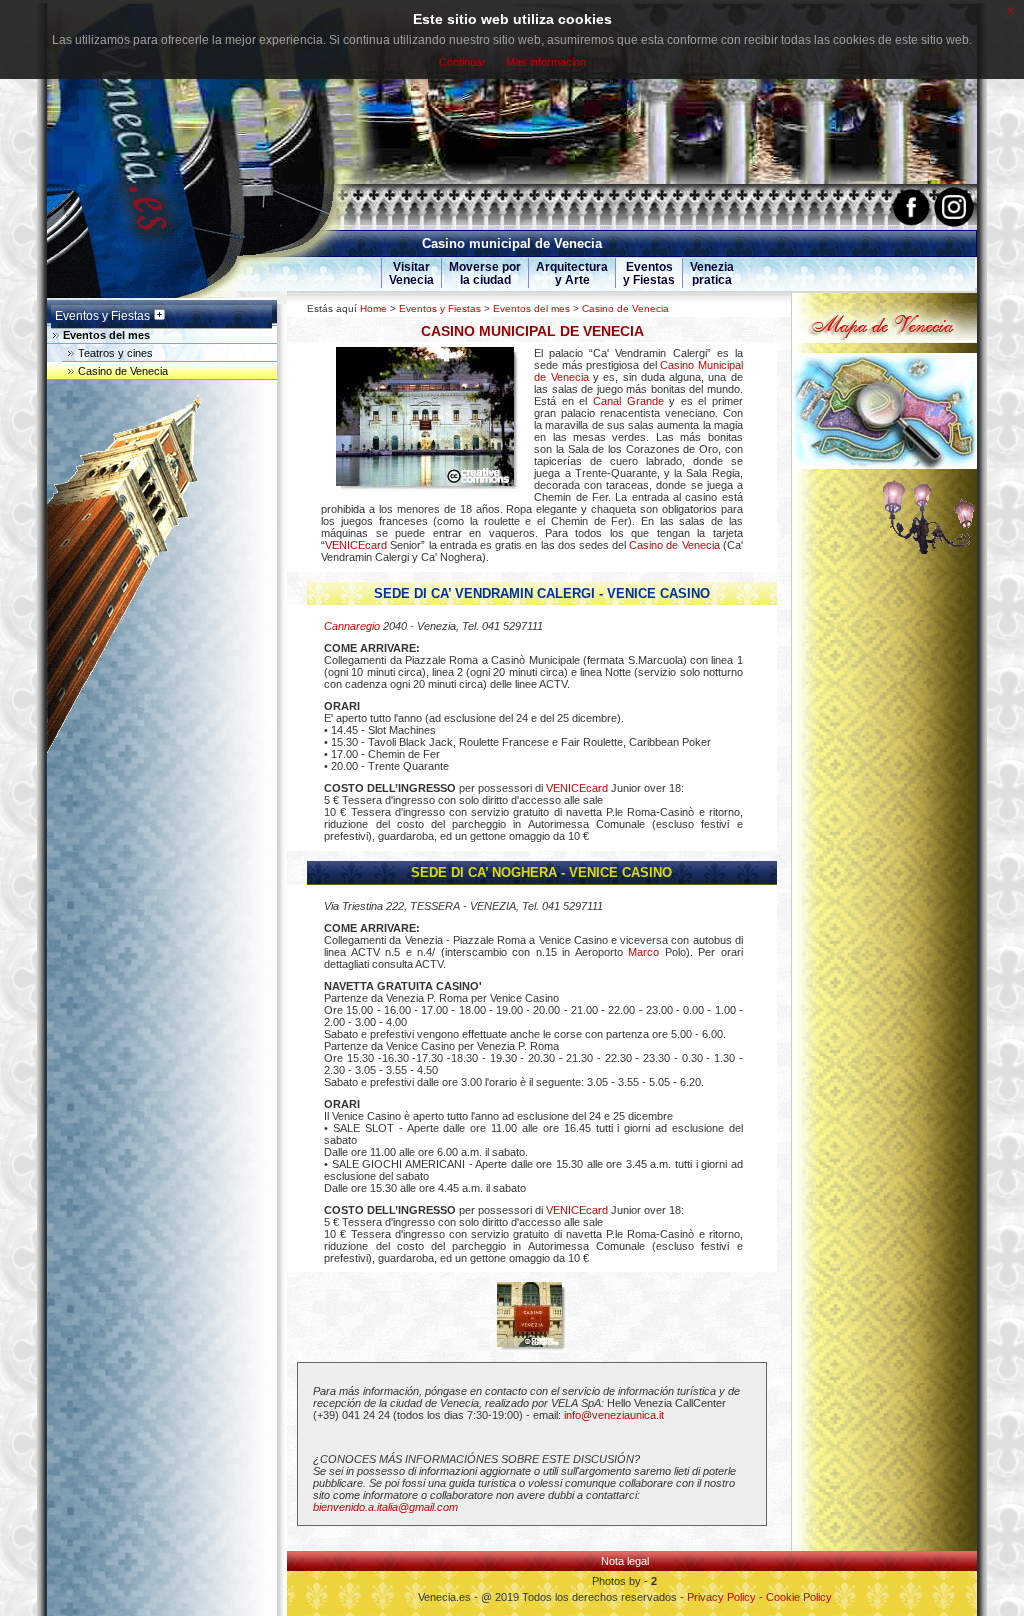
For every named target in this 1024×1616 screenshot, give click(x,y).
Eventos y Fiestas (440, 308)
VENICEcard (356, 545)
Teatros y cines (115, 353)
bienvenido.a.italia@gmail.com (385, 1507)
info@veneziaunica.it (614, 1415)
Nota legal (625, 1561)
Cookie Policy (799, 1597)
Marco (643, 952)
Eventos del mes (531, 308)
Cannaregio (352, 626)
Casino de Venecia (625, 308)
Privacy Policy (721, 1597)
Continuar (462, 62)
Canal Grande (628, 401)
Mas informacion (546, 62)
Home (373, 308)
